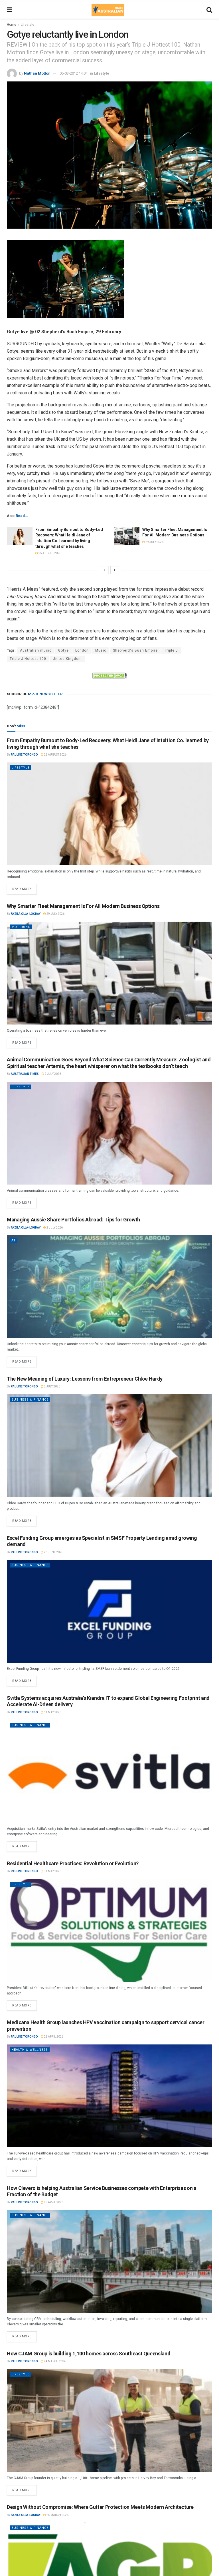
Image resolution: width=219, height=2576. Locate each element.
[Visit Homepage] (108, 10)
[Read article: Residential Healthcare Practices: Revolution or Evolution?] (109, 1930)
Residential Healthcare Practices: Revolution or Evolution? (73, 1863)
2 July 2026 (54, 1228)
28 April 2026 (53, 2037)
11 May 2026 (52, 1712)
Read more (25, 887)
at (14, 1240)
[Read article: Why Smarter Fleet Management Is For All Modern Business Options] (127, 536)
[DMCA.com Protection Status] (109, 675)
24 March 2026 (55, 2361)
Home (12, 25)
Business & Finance (30, 1400)
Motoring (21, 927)
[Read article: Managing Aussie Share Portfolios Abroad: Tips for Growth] (109, 1287)
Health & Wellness (30, 2050)
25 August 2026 (49, 553)
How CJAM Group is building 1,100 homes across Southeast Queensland (89, 2354)
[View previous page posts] (104, 570)
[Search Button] (209, 10)
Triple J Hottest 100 (28, 659)
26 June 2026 (53, 1552)
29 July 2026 (154, 542)
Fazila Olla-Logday (26, 914)
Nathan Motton (37, 73)
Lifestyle (28, 25)
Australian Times (25, 1074)
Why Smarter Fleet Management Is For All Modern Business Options (83, 906)
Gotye (63, 650)
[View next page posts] (115, 570)
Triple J (171, 650)
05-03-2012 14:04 (74, 73)
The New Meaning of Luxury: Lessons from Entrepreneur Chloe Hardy (85, 1379)
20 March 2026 (57, 2515)
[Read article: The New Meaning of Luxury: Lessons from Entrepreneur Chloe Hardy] (109, 1446)
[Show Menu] (10, 10)
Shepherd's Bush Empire (135, 650)
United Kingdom (67, 659)
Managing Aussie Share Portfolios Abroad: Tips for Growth (73, 1220)
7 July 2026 (53, 1074)
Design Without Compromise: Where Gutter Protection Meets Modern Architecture (100, 2507)
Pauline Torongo (24, 755)
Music (101, 650)
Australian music (36, 650)
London (82, 650)
